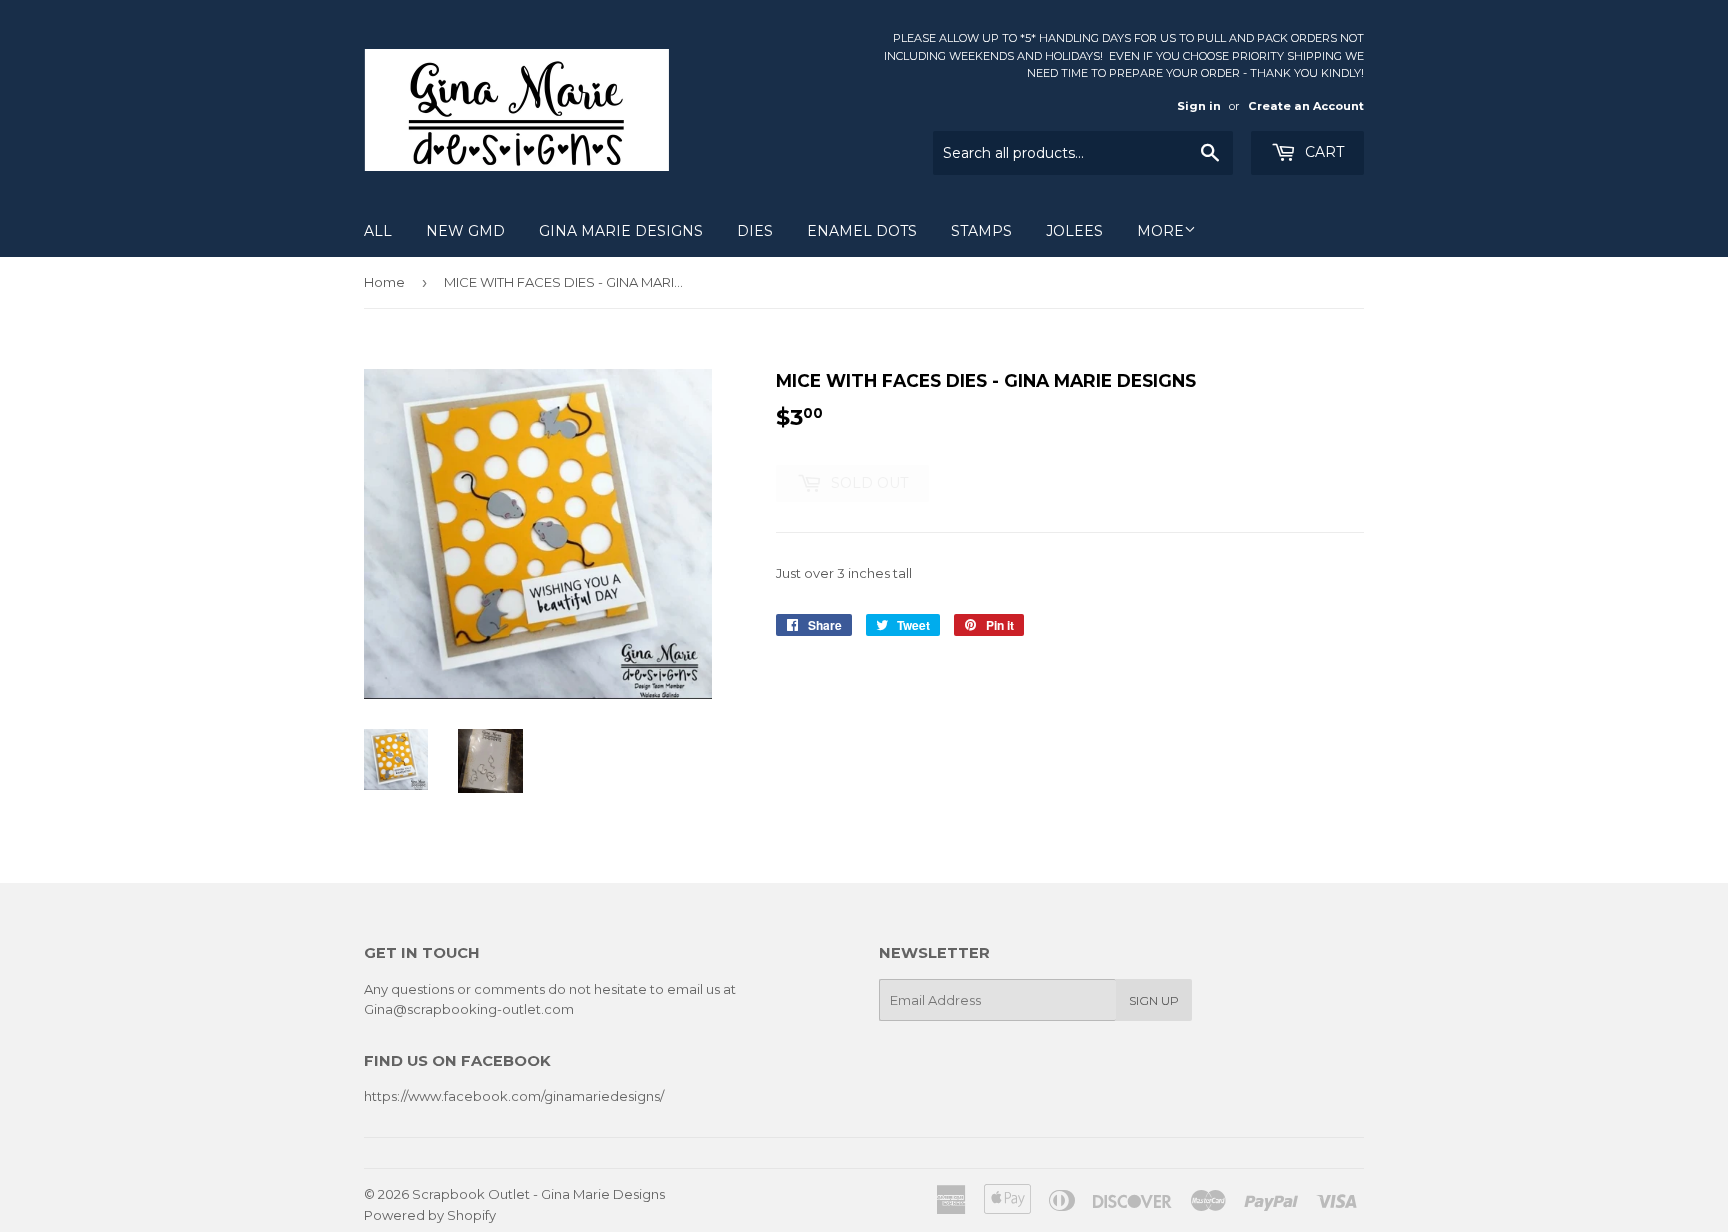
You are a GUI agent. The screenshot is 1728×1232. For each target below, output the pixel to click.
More (1160, 231)
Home (384, 282)
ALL (378, 231)
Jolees (1074, 231)
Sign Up (1154, 1000)
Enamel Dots (862, 231)
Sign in (1199, 106)
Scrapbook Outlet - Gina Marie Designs (538, 1194)
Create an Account (1306, 106)
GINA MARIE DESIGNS (621, 231)
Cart (1322, 152)
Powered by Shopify (430, 1215)
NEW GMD (465, 231)
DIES (755, 231)
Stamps (981, 231)
